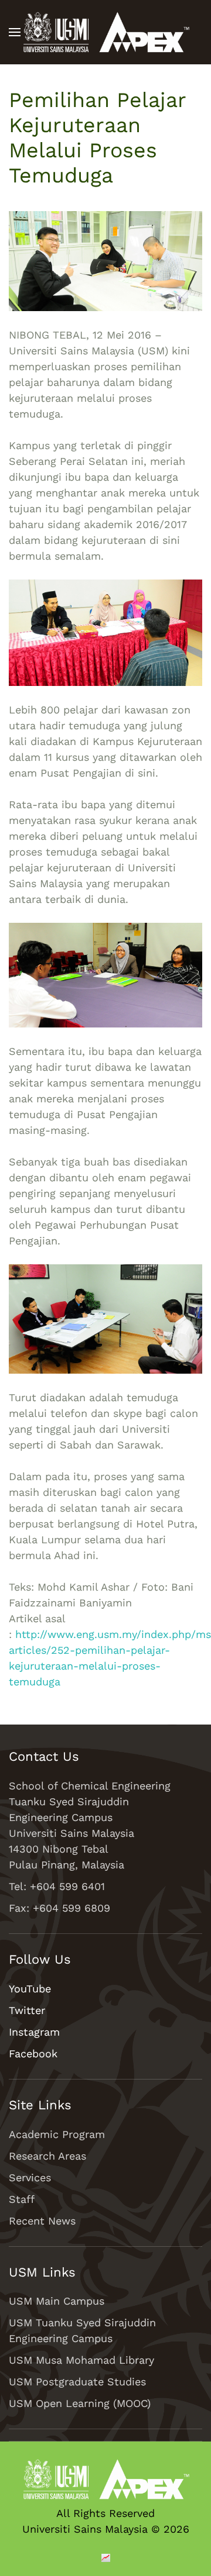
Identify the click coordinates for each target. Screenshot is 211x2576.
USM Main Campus (57, 2301)
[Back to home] (105, 32)
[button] (15, 32)
